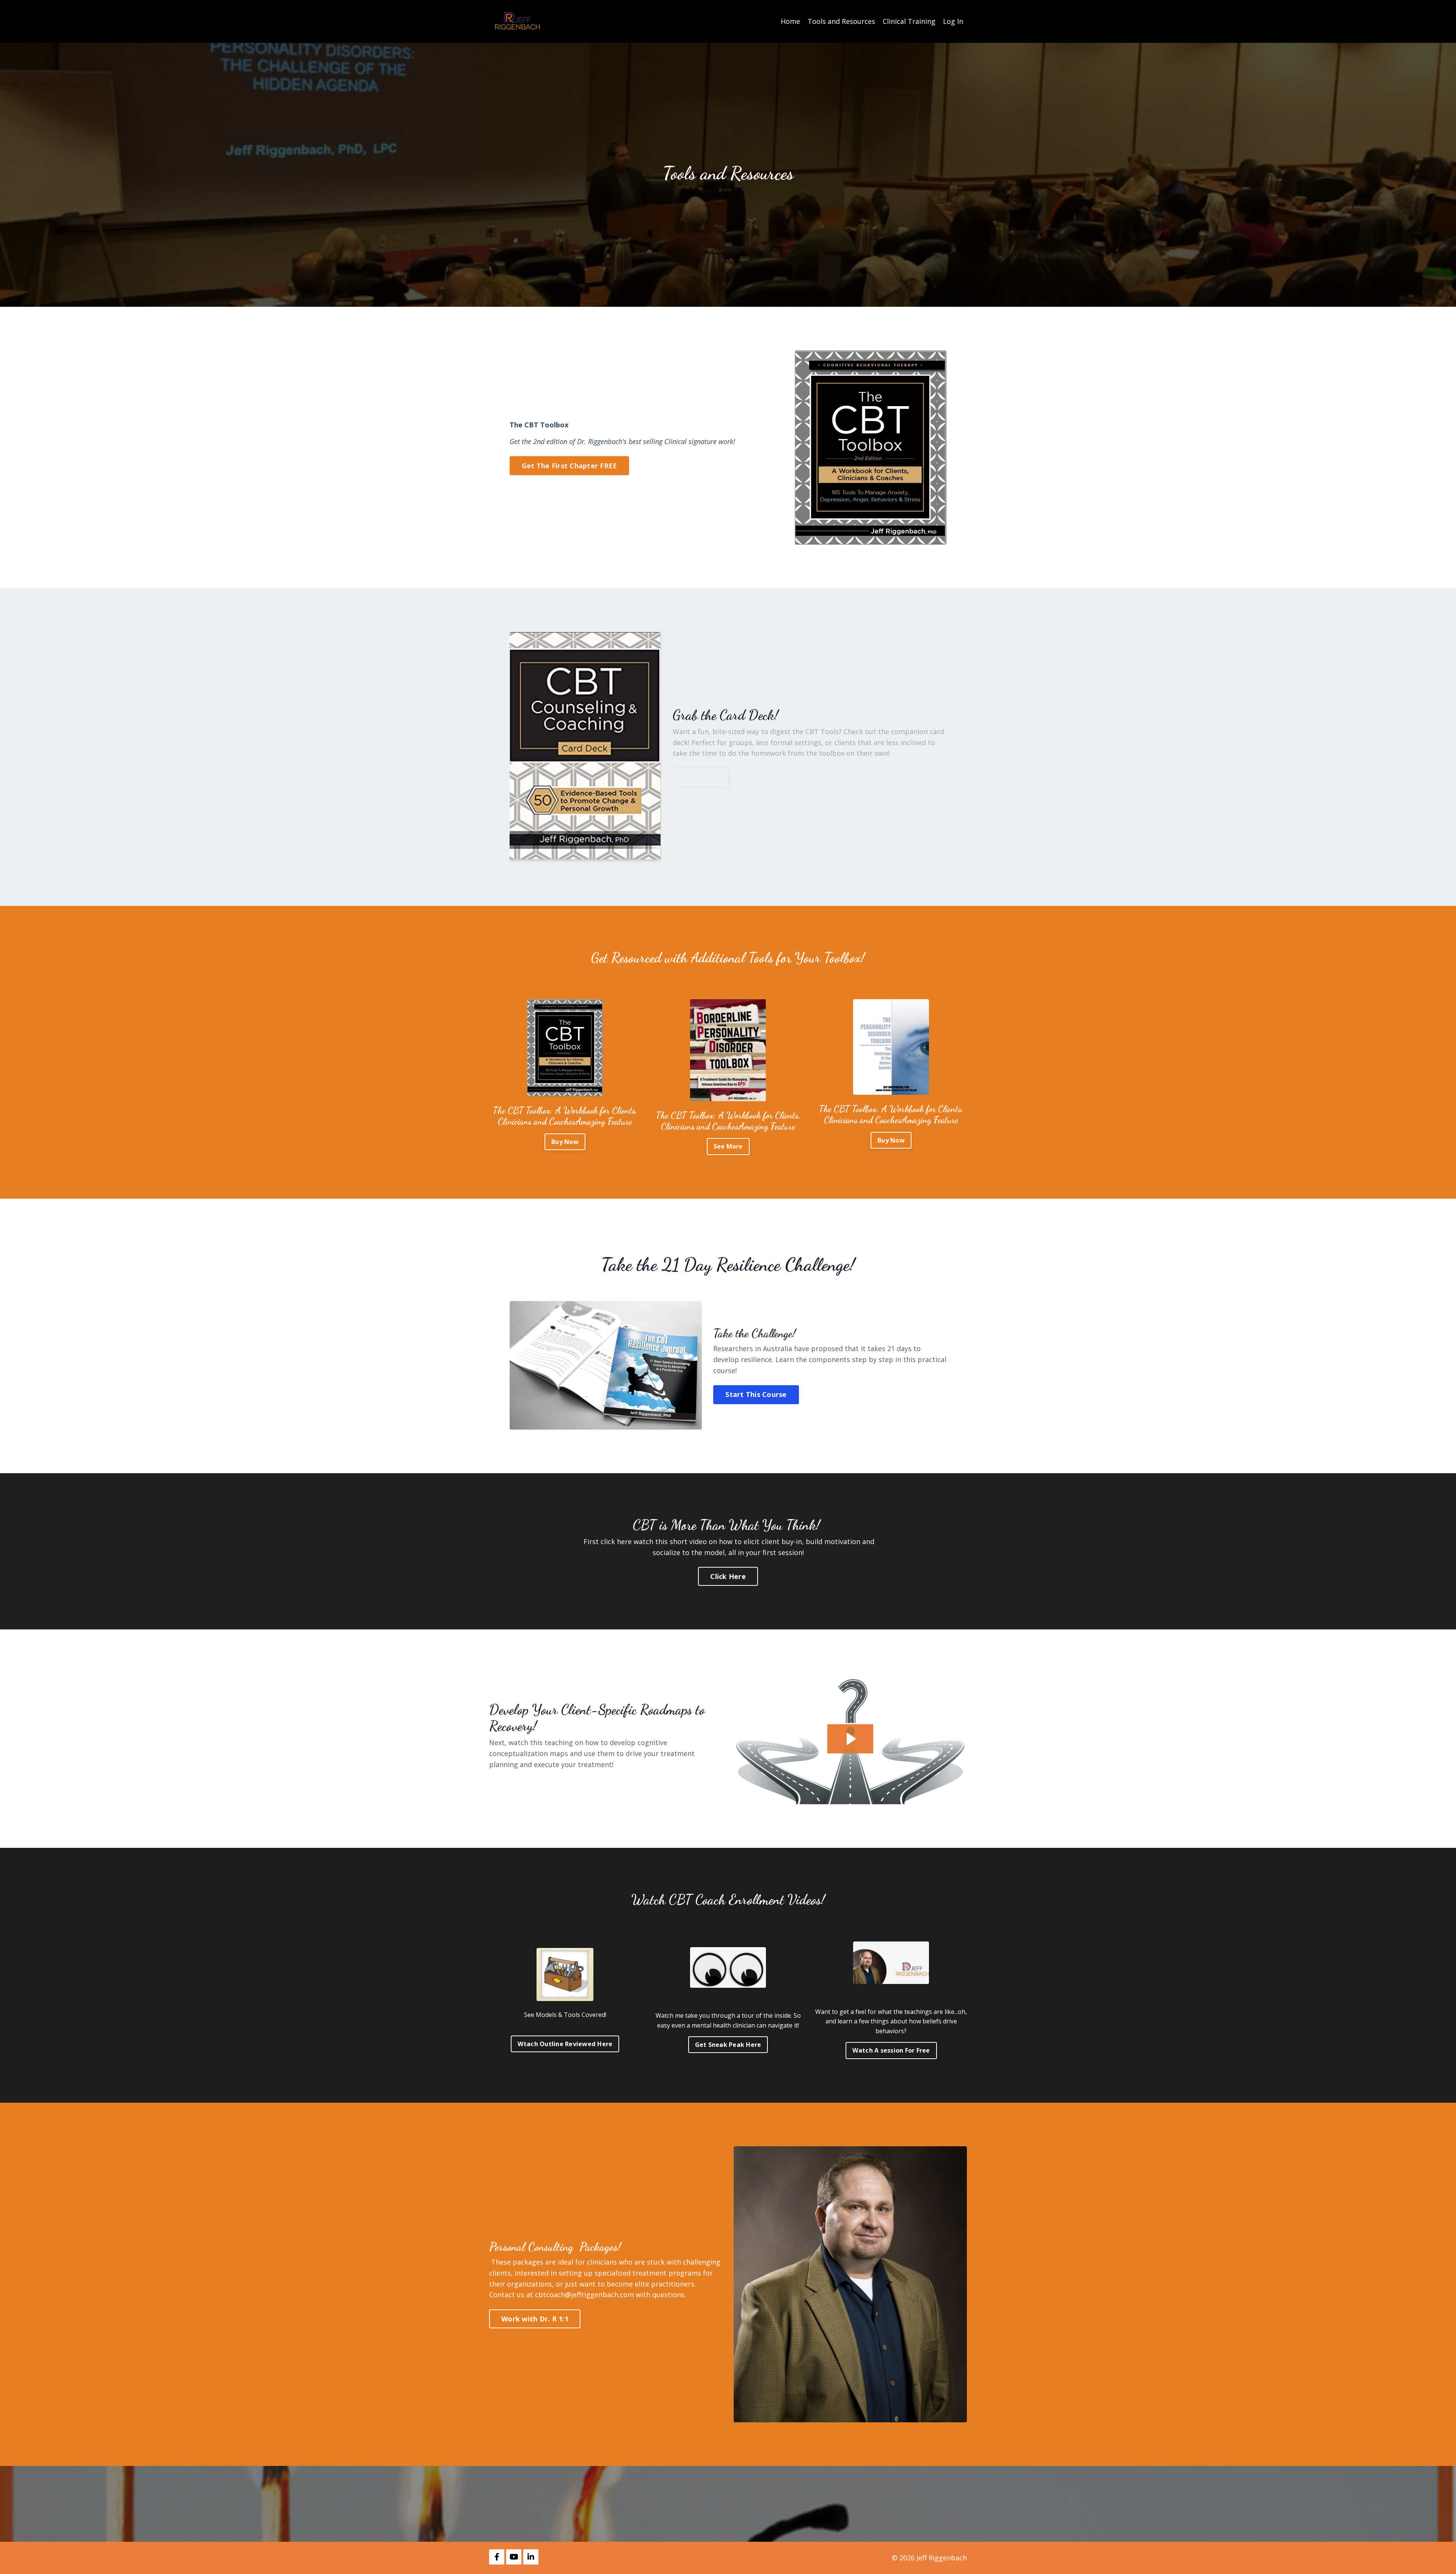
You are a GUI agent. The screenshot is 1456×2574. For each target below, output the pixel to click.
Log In (953, 21)
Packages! (599, 2247)
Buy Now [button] (701, 777)
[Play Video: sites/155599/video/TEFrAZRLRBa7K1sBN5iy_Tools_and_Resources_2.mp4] (850, 1739)
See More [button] (728, 1146)
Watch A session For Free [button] (891, 2050)
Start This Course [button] (756, 1394)
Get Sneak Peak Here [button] (728, 2045)
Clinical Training (909, 21)
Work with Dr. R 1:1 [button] (535, 2319)
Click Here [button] (728, 1576)
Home (790, 21)
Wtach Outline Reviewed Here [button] (565, 2044)
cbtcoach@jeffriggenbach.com (584, 2295)
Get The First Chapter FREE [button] (570, 466)
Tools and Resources (841, 21)
